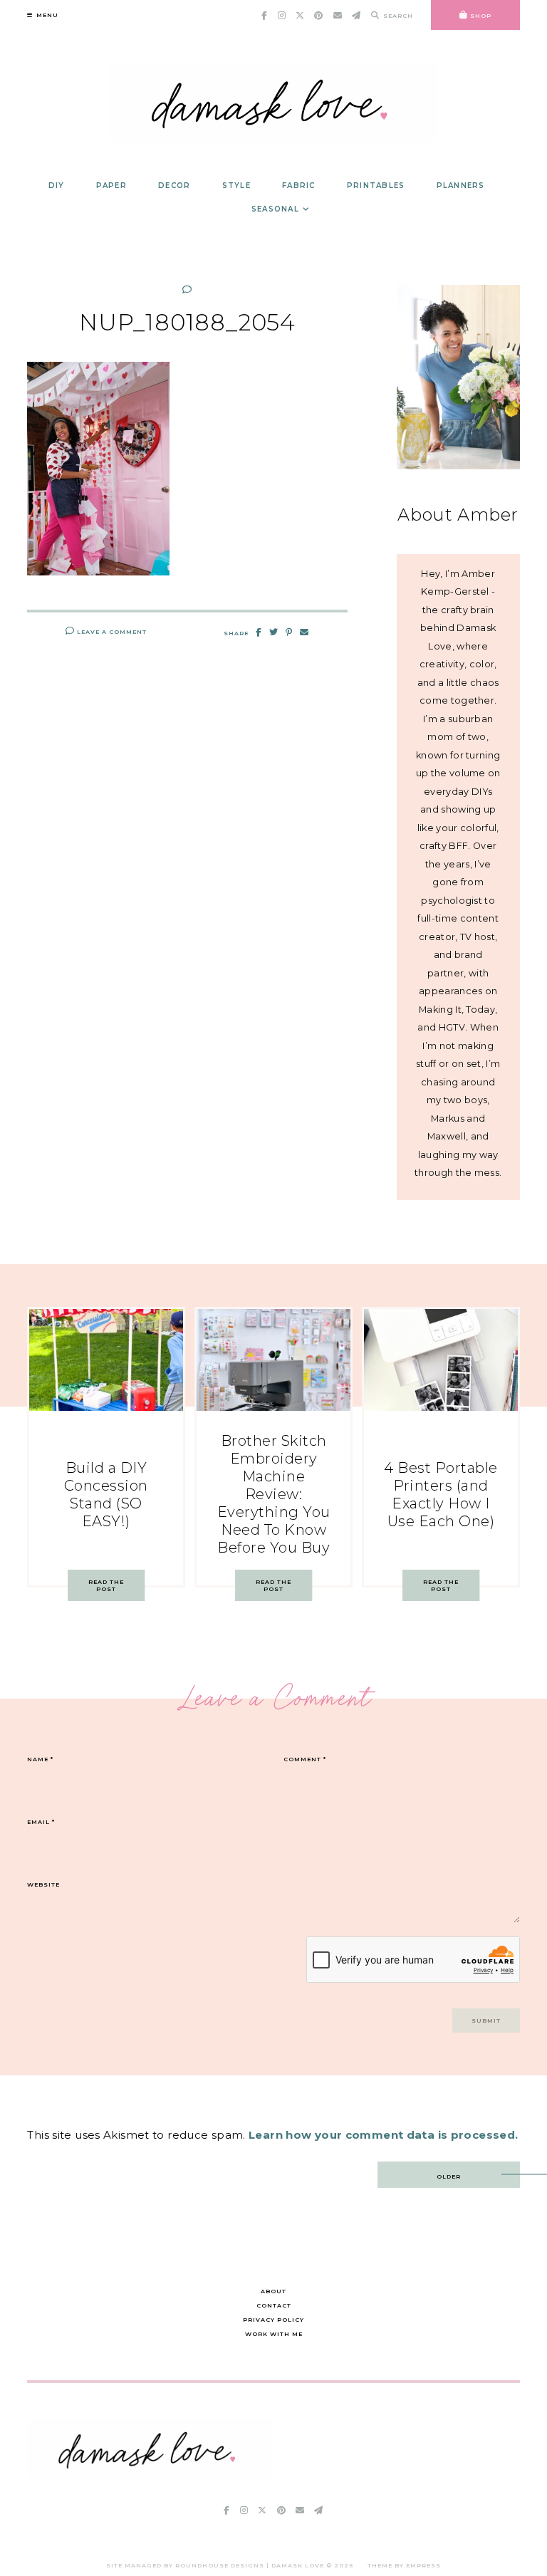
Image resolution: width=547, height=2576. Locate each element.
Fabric (299, 186)
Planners (461, 186)
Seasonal (275, 209)
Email (41, 1822)
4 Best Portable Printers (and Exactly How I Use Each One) (441, 1495)
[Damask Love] (150, 2475)
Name (40, 1759)
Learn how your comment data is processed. (383, 2135)
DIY (57, 186)
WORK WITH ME (274, 2334)
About (273, 2291)
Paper (111, 186)
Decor (174, 186)
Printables (376, 186)
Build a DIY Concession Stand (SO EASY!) (106, 1495)
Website (43, 1884)
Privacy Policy (273, 2320)
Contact (274, 2305)
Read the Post (106, 1585)
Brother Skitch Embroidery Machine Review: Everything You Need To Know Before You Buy (274, 1494)
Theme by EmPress (404, 2565)
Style (236, 186)
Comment (305, 1759)
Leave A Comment (111, 632)
